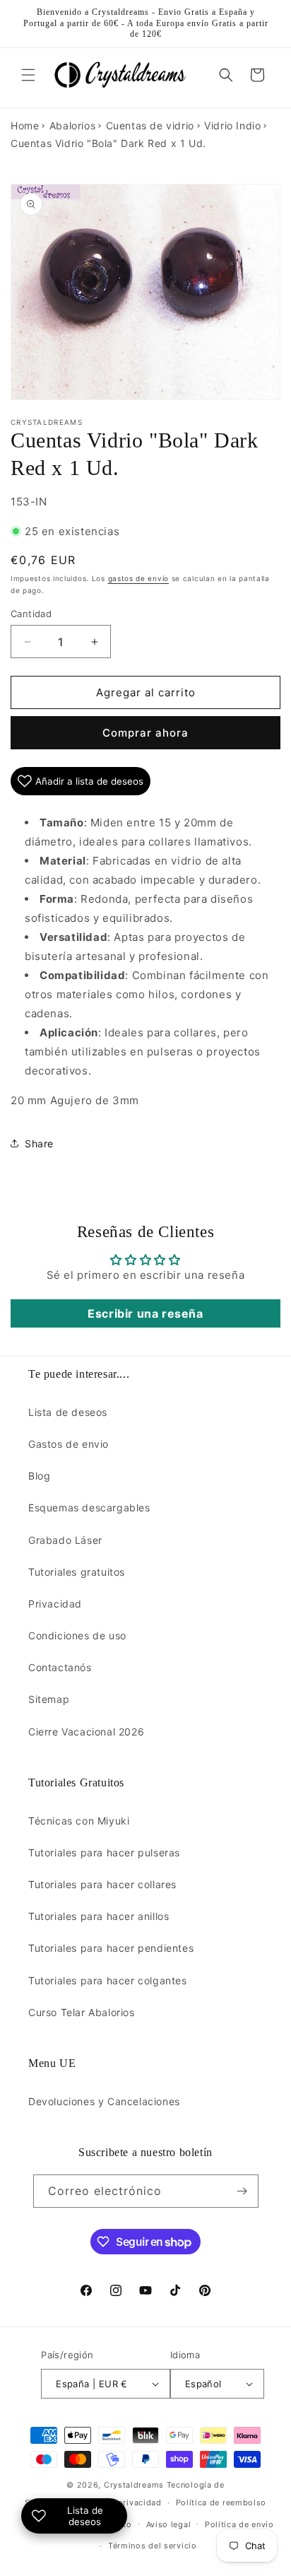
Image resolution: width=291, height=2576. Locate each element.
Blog (39, 1476)
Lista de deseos (68, 1412)
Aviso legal (169, 2524)
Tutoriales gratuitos (77, 1572)
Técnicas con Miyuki (79, 1821)
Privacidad (55, 1604)
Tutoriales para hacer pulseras (104, 1852)
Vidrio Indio (232, 125)
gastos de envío (139, 578)
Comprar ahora (145, 733)
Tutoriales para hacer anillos (99, 1916)
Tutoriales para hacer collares (102, 1884)
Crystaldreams (134, 2485)
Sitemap (49, 1699)
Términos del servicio (153, 2546)
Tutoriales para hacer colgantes (108, 1980)
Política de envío (239, 2524)
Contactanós (60, 1667)
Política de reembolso (221, 2502)
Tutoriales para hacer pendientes (111, 1948)
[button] (28, 75)
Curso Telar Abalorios (82, 2012)
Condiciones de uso (77, 1635)
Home (25, 125)
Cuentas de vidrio (150, 125)
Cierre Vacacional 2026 (86, 1732)
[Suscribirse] (242, 2191)
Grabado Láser (65, 1540)
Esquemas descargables (89, 1507)
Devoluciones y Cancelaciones (104, 2101)
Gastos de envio (69, 1444)
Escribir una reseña (145, 1313)
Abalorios (72, 125)
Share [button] (39, 1143)
